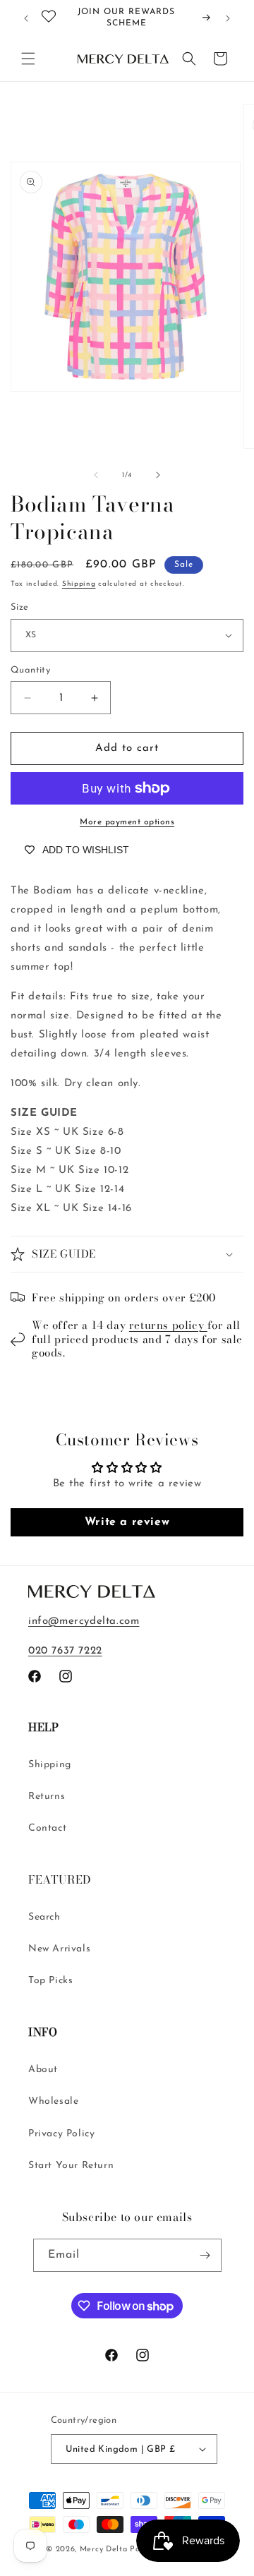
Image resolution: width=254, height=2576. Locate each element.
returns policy (168, 1325)
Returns (47, 1796)
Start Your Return (71, 2166)
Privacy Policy (61, 2134)
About (43, 2070)
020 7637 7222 (65, 1651)
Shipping (79, 584)
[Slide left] (96, 475)
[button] (28, 59)
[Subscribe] (205, 2255)
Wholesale (53, 2101)
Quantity (30, 670)
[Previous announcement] (26, 18)
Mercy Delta (104, 2550)
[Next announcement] (228, 18)
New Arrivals (59, 1949)
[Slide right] (158, 475)
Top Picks (50, 1981)
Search (44, 1917)
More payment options (127, 822)
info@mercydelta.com (84, 1621)
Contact (47, 1828)
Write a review (127, 1522)
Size (20, 607)
